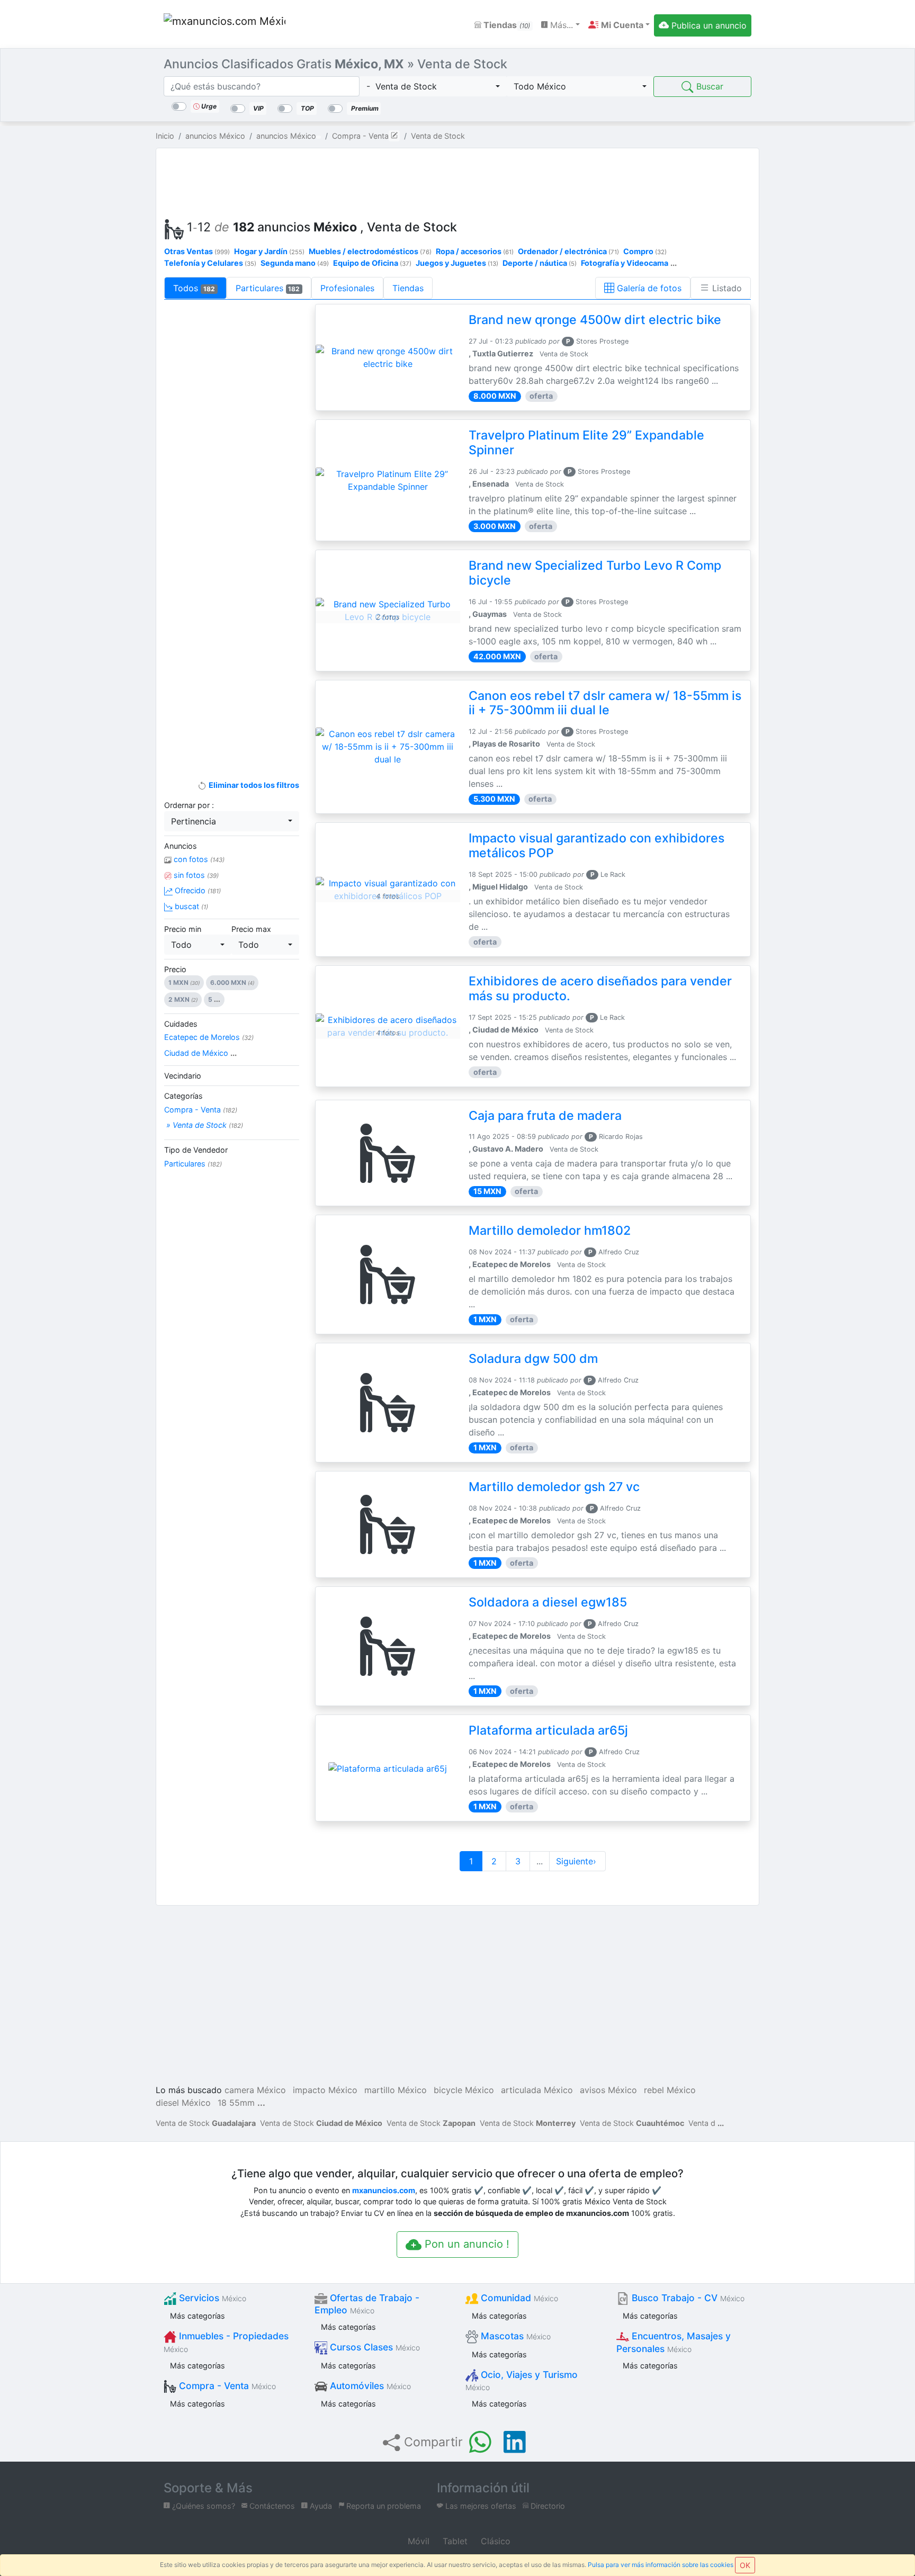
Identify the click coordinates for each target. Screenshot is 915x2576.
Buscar (708, 86)
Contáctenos (271, 2506)
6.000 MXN (232, 982)
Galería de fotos (648, 288)
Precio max (251, 929)
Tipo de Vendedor (196, 1150)
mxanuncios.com (384, 2190)
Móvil (417, 2541)
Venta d (702, 2123)
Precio (175, 969)
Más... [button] (560, 25)
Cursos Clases (374, 2347)
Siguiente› (577, 1861)
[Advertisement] (457, 181)
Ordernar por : (189, 805)
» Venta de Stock (204, 1125)
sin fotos (195, 875)
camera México (255, 2090)
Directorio (547, 2506)
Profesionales (347, 288)
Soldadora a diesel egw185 (548, 1602)
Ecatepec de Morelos (209, 1037)
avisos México (608, 2090)
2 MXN (183, 999)
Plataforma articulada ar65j (548, 1730)
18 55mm (236, 2103)
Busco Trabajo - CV (687, 2298)
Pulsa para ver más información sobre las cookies (661, 2565)
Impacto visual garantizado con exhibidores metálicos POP (596, 846)
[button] (619, 25)
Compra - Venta (201, 1110)
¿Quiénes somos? (203, 2506)
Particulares (268, 288)
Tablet (454, 2541)
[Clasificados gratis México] (225, 25)
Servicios (211, 2298)
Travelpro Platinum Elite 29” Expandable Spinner (586, 443)
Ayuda (320, 2506)
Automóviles (369, 2386)
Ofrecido (197, 890)
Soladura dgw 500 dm (533, 1359)
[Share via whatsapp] (480, 2442)
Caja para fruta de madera (545, 1116)
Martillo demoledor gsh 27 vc (554, 1487)
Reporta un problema (383, 2506)
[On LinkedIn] (515, 2442)
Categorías (183, 1096)
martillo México (396, 2090)
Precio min (183, 929)
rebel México (670, 2090)
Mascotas (514, 2336)
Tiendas (506, 25)
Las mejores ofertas (480, 2506)
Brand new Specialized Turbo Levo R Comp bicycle (595, 573)
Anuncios (181, 846)
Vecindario (183, 1076)
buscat (190, 906)
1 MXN (184, 982)
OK (745, 2565)
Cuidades (181, 1024)
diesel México (183, 2103)
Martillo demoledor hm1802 (550, 1231)
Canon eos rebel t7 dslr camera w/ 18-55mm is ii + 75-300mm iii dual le (605, 703)
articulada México (537, 2090)
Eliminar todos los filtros (253, 785)
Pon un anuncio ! (465, 2244)
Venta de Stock (206, 2123)
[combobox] (433, 86)
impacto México (325, 2090)
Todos (194, 288)
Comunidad (518, 2298)
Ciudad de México (200, 1053)
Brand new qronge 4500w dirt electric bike (595, 320)
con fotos (198, 859)
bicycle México (464, 2090)
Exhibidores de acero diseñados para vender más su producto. (600, 989)
